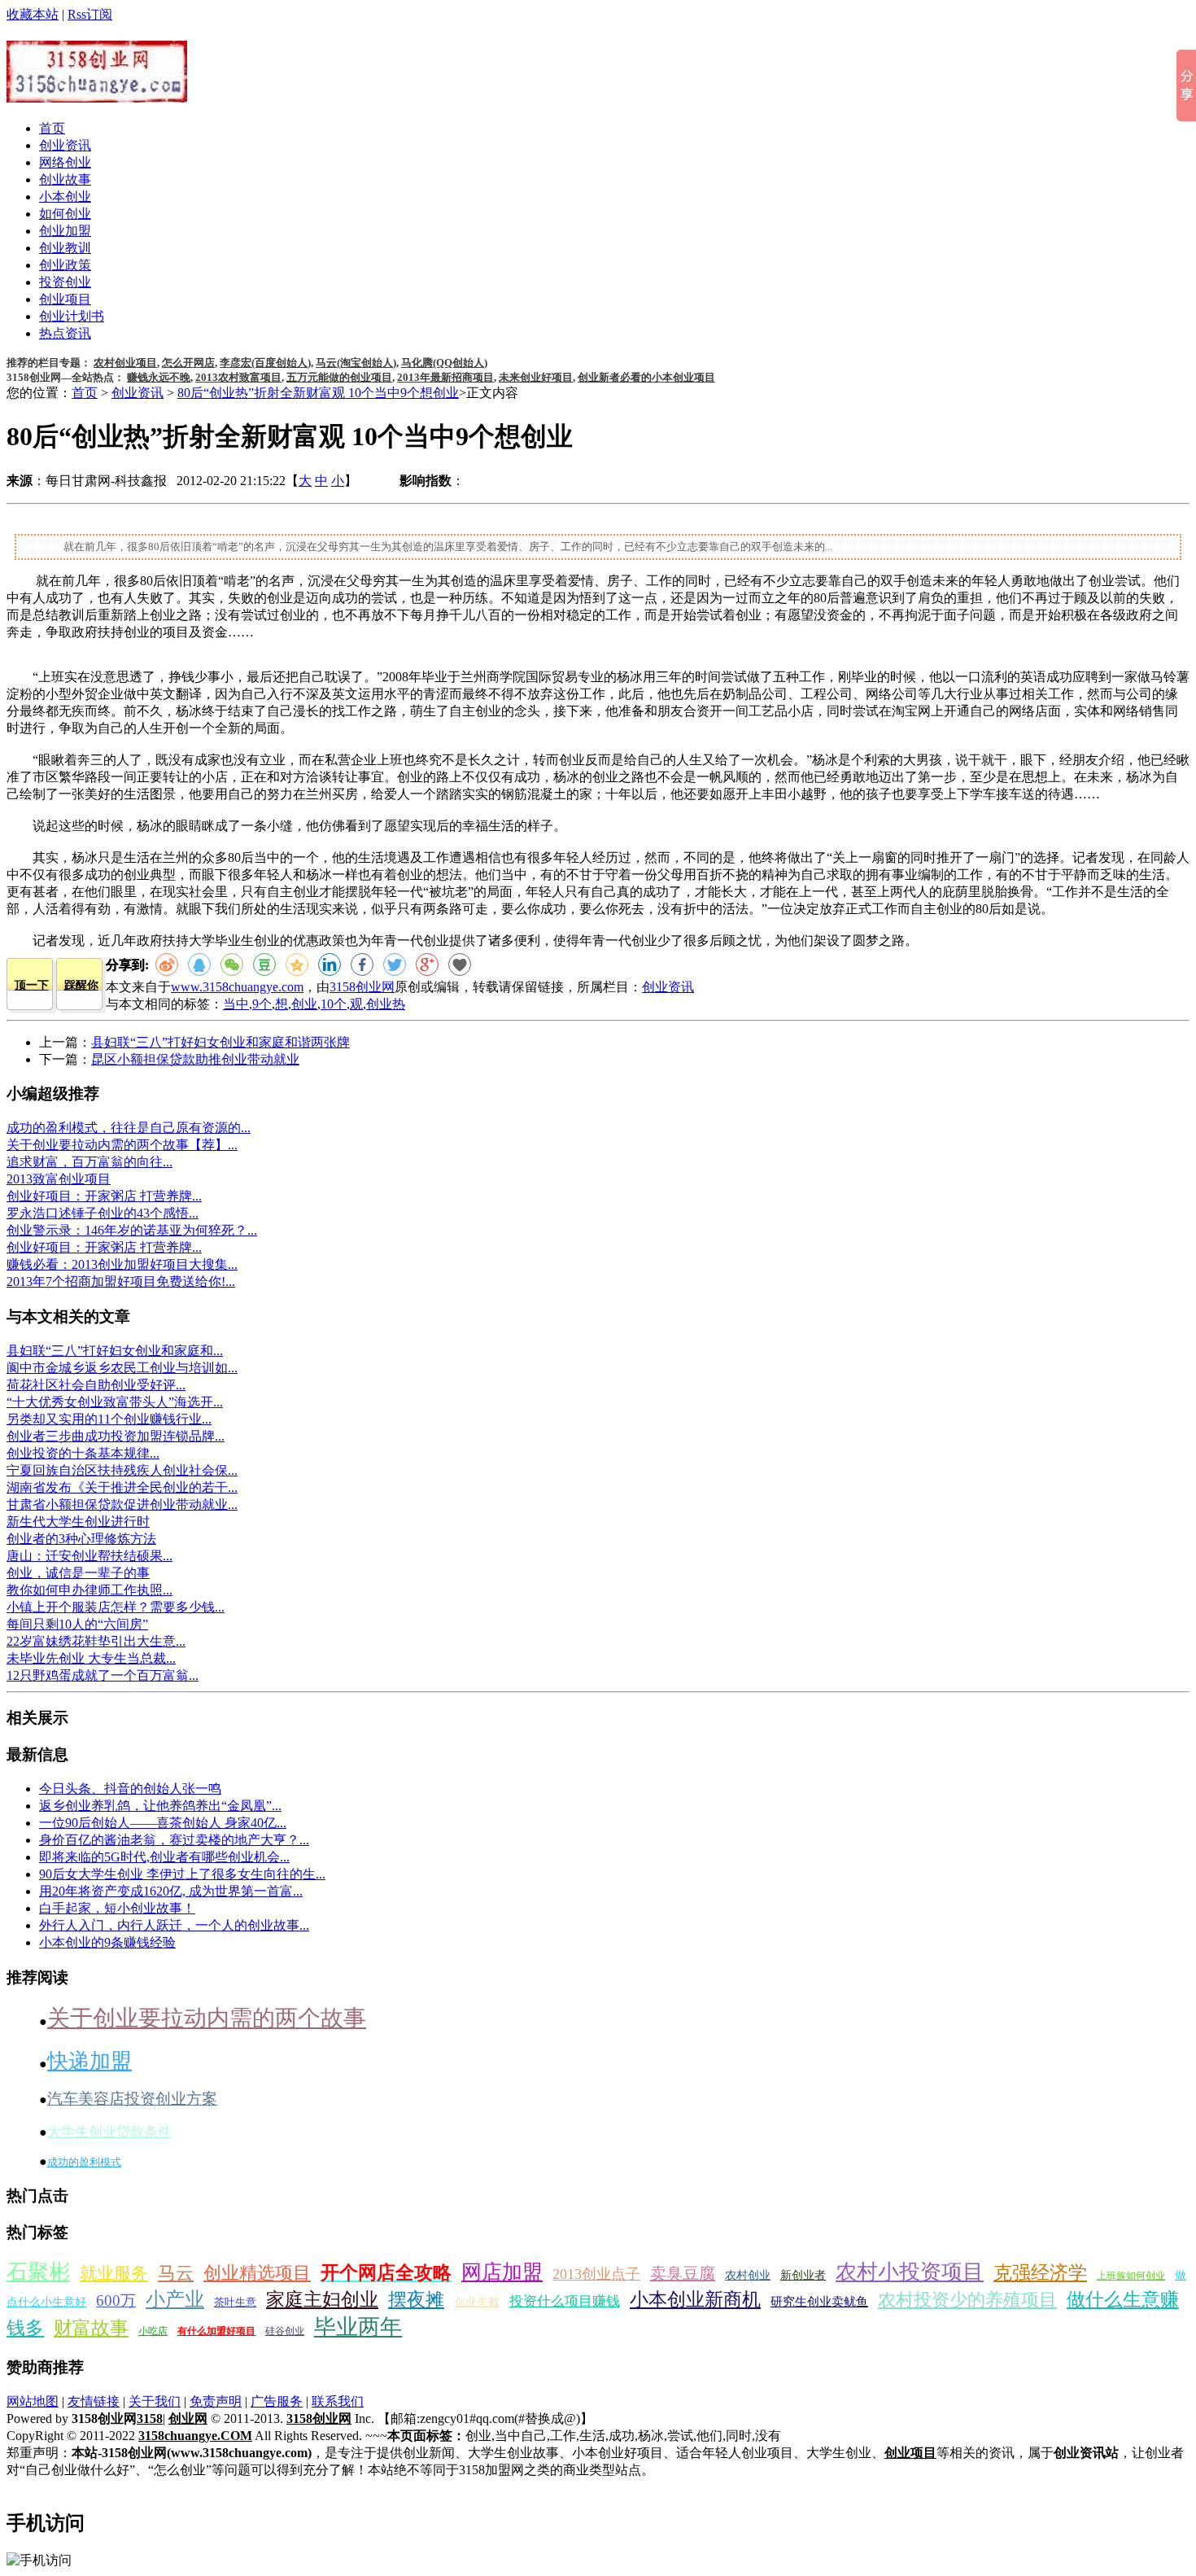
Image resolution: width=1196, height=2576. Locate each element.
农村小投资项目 (910, 2272)
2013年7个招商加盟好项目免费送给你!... (121, 1281)
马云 (176, 2273)
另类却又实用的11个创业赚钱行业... (109, 1419)
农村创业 (748, 2275)
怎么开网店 (188, 363)
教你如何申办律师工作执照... (89, 1590)
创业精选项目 (257, 2273)
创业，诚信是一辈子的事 (78, 1573)
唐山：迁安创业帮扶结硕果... (89, 1556)
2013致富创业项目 (59, 1179)
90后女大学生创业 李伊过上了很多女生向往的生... (182, 1874)
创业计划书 (72, 316)
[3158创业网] (97, 94)
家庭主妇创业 (322, 2300)
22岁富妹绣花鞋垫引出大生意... (96, 1641)
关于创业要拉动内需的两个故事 (207, 2018)
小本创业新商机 (695, 2300)
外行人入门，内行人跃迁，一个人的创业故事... (174, 1925)
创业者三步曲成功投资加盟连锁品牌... (116, 1436)
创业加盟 (65, 231)
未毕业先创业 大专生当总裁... (91, 1658)
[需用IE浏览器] (460, 964)
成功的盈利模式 (84, 2162)
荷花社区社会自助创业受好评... (96, 1385)
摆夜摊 (416, 2300)
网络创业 (65, 162)
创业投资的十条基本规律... (83, 1453)
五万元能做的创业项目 (339, 377)
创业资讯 (65, 145)
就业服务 (114, 2273)
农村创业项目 (125, 363)
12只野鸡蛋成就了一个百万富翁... (103, 1675)
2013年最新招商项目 (445, 377)
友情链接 (94, 2401)
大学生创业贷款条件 (109, 2132)
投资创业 (65, 282)
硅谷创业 (285, 2331)
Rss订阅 (90, 14)
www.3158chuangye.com (237, 987)
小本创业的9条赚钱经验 (107, 1942)
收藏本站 (33, 14)
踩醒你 (81, 985)
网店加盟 (502, 2272)
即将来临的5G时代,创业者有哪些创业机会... (164, 1857)
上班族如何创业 (1131, 2276)
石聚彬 (38, 2272)
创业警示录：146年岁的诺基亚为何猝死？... (132, 1230)
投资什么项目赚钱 (565, 2301)
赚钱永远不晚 (159, 377)
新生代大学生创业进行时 (78, 1522)
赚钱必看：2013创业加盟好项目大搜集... (122, 1264)
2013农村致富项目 (238, 377)
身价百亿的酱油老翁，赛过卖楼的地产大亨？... (174, 1840)
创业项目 (65, 299)
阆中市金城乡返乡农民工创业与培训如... (122, 1368)
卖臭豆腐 (683, 2273)
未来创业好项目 (536, 377)
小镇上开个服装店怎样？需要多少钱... (116, 1607)
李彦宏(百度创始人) (265, 363)
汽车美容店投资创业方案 (132, 2099)
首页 (52, 128)
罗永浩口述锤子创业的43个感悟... (103, 1213)
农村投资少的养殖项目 (967, 2300)
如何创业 (65, 214)
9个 (262, 1004)
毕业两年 (358, 2327)
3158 (150, 2419)
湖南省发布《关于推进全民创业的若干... (122, 1487)
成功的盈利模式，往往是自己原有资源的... (129, 1128)
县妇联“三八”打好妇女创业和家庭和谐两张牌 (220, 1042)
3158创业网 (362, 987)
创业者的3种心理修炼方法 (81, 1539)
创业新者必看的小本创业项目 (646, 377)
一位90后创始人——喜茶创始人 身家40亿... (163, 1823)
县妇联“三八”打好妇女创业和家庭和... (115, 1351)
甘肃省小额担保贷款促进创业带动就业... (122, 1504)
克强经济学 (1040, 2273)
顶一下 (32, 985)
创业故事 (65, 179)
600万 (116, 2300)
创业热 (386, 1004)
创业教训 (65, 248)
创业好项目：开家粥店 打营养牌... (104, 1196)
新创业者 (803, 2275)
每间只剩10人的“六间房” (77, 1624)
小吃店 (153, 2331)
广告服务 (277, 2401)
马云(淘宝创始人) (356, 363)
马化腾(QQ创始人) (444, 363)
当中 (236, 1004)
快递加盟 (89, 2061)
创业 (304, 1004)
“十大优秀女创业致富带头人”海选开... (115, 1402)
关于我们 (155, 2401)
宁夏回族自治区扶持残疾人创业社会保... (122, 1470)
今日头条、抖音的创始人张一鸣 (130, 1789)
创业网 (188, 2419)
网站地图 (33, 2401)
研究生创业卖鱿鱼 (819, 2302)
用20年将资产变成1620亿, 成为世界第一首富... (171, 1891)
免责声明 (216, 2401)
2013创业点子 (596, 2274)
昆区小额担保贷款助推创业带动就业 (195, 1059)
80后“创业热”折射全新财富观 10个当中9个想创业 (318, 393)
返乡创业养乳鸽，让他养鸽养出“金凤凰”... (160, 1806)
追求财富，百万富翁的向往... (89, 1162)
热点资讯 (65, 333)
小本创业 (65, 197)
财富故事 (91, 2328)
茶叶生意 (235, 2302)
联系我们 (338, 2401)
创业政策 (65, 265)
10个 (334, 1004)
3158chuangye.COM (195, 2436)
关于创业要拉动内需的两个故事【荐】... (122, 1145)
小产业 (175, 2299)
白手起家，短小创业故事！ (117, 1908)
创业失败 (477, 2302)
